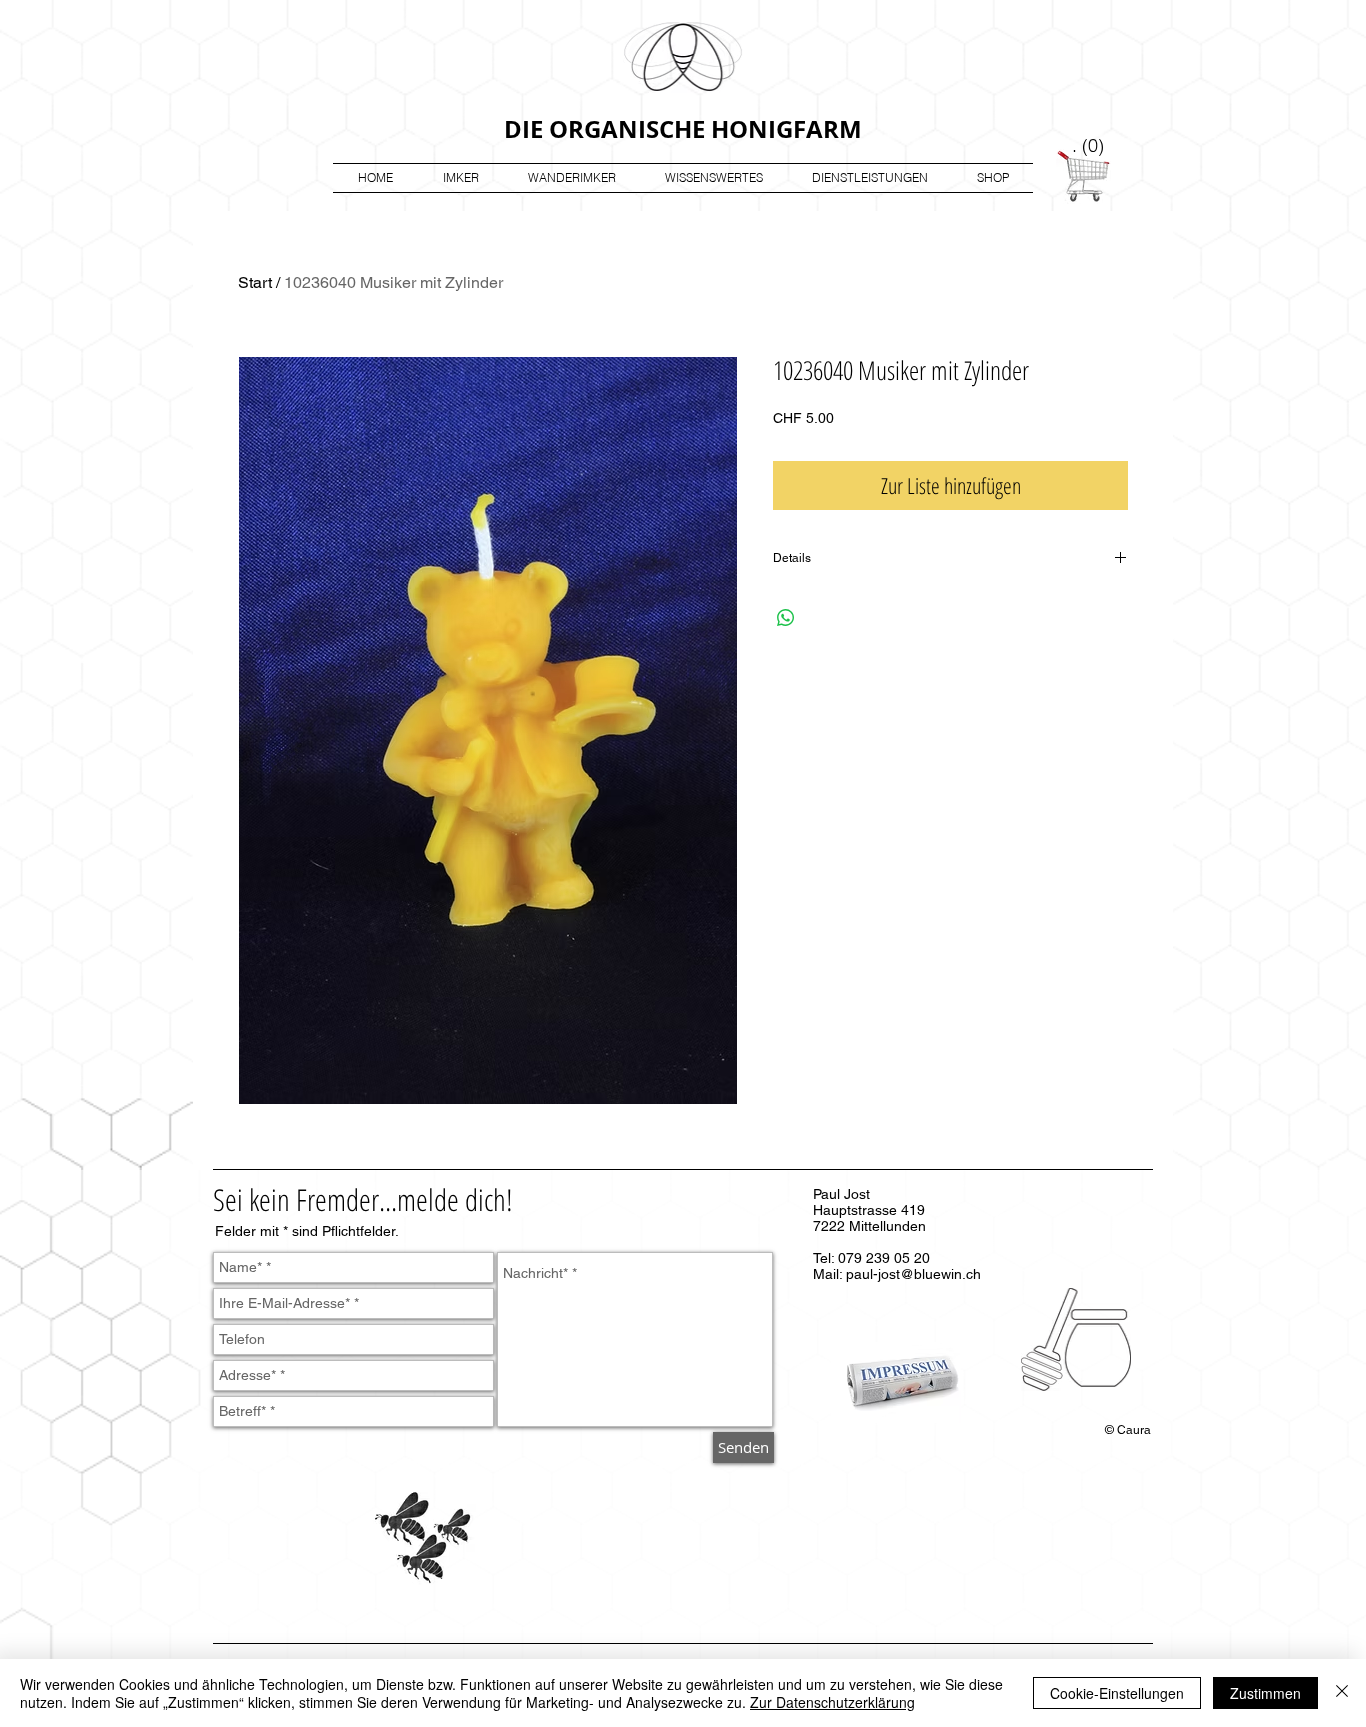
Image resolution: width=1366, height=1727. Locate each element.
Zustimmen (1265, 1693)
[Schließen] (1342, 1693)
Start (255, 282)
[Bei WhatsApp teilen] (786, 618)
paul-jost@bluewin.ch (913, 1274)
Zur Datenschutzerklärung (832, 1702)
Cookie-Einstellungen (1117, 1693)
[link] (1089, 145)
